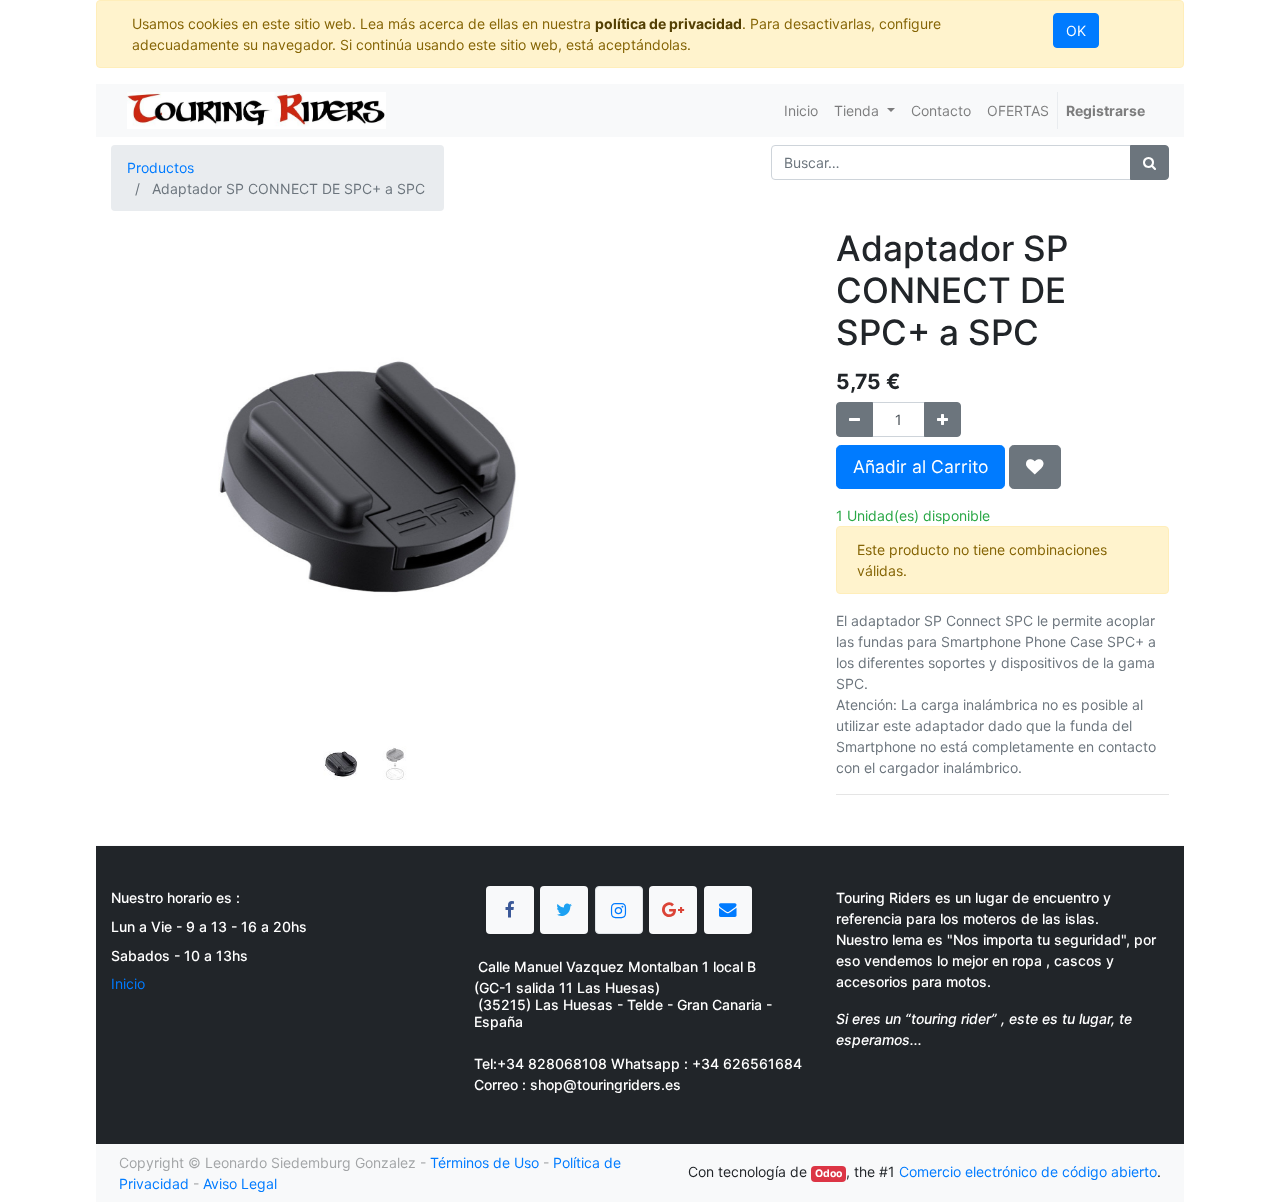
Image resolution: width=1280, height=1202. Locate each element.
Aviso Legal (240, 1183)
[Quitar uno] (854, 419)
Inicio (128, 983)
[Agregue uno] (942, 419)
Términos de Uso (484, 1162)
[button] (149, 427)
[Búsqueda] (1149, 162)
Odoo (828, 1173)
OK (1076, 30)
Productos (160, 167)
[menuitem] (801, 110)
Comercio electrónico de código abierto (1028, 1171)
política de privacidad (668, 23)
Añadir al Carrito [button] (920, 466)
